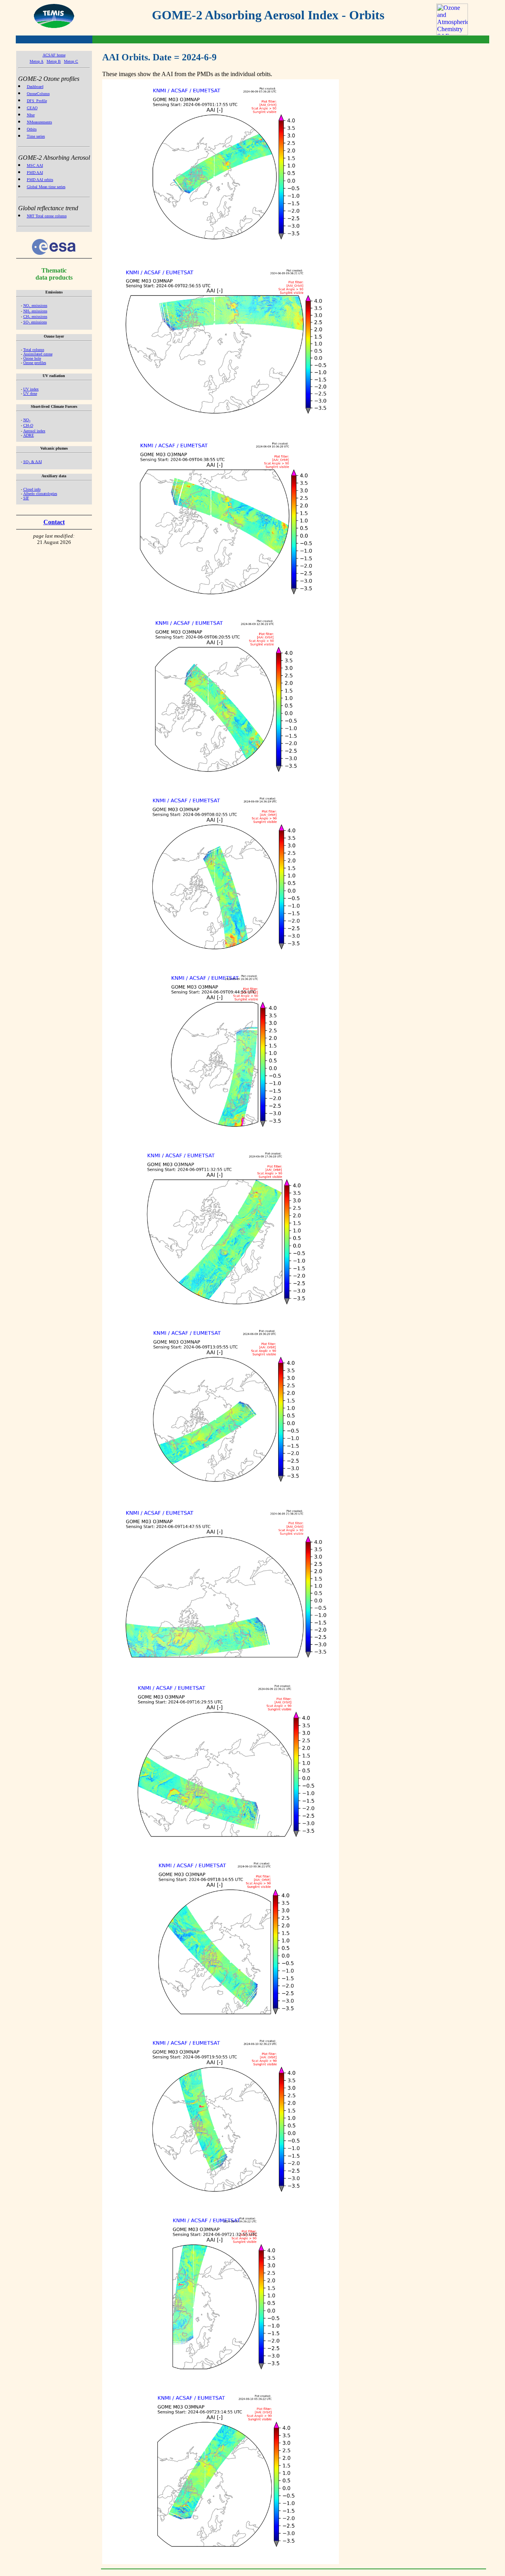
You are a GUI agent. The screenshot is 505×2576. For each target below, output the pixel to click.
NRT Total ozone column (47, 216)
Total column (34, 350)
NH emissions (35, 311)
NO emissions (35, 305)
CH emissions (35, 317)
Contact (54, 522)
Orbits (32, 129)
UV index (31, 389)
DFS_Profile (37, 101)
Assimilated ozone (38, 354)
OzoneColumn (38, 94)
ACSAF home (54, 55)
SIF (26, 498)
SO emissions (35, 322)
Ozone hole (32, 358)
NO (27, 420)
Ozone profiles (35, 363)
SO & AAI (33, 462)
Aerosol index (34, 431)
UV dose (30, 393)
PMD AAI (35, 173)
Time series (36, 136)
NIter (31, 115)
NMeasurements (39, 122)
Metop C (71, 61)
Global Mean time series (46, 187)
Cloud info (32, 489)
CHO (28, 425)
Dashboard (35, 87)
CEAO (32, 108)
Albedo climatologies (40, 494)
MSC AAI (35, 165)
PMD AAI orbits (40, 180)
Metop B (54, 61)
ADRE (29, 435)
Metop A (36, 61)
